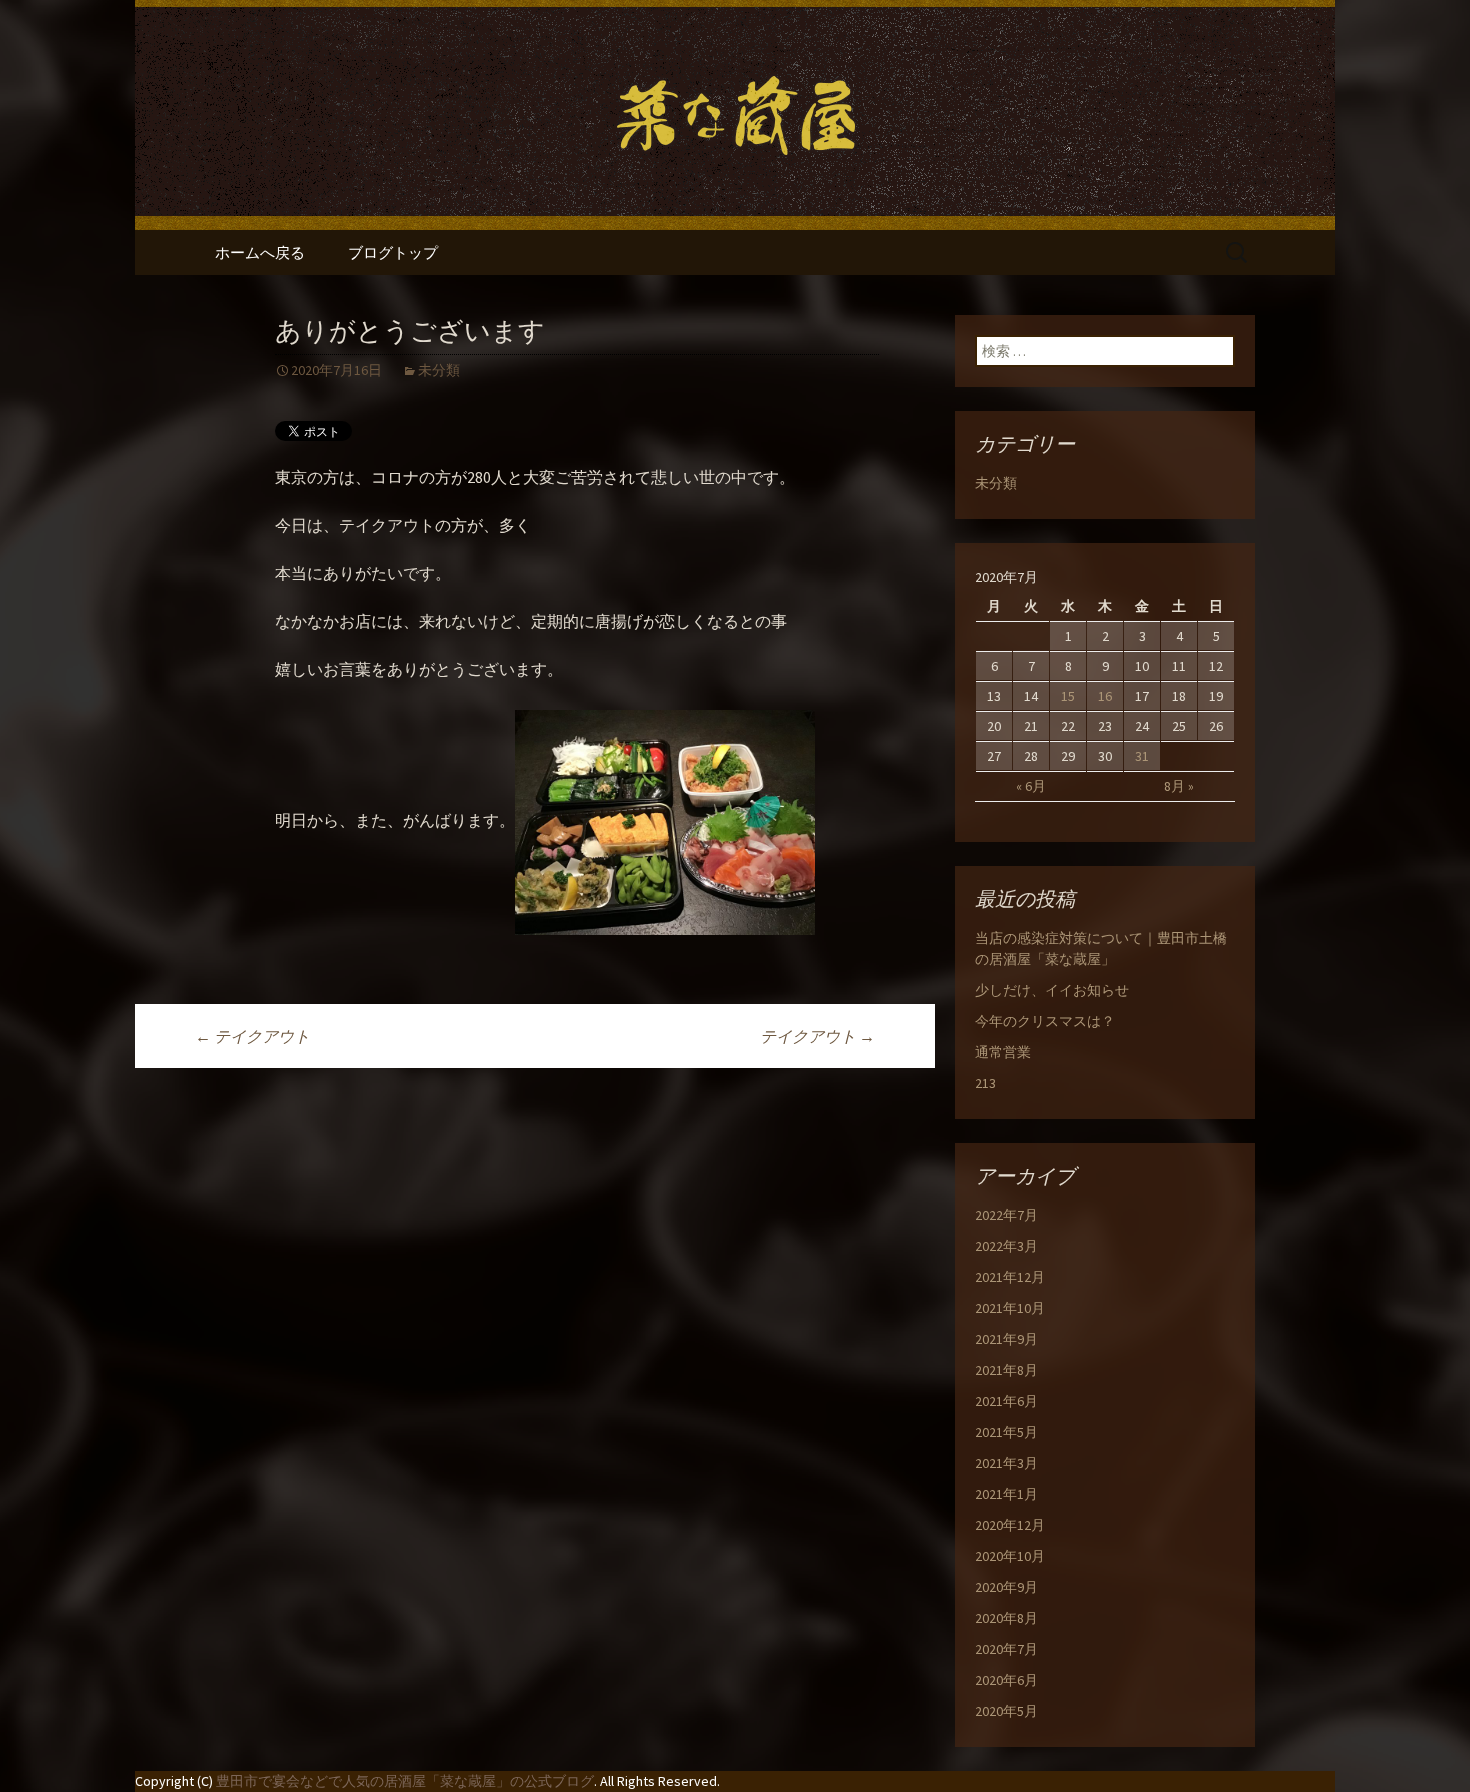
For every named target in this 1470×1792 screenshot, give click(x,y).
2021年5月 (1006, 1432)
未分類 (439, 370)
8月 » (1179, 786)
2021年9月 (1006, 1339)
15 (1068, 696)
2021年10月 (1010, 1308)
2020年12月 (1010, 1525)
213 (985, 1083)
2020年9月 (1006, 1587)
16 (1105, 696)
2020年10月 (1010, 1556)
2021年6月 (1006, 1401)
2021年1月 (1006, 1494)
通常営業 (1003, 1052)
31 (1142, 756)
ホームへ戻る (260, 252)
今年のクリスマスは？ (1045, 1021)
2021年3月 (1006, 1463)
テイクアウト (252, 1036)
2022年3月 (1006, 1246)
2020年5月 (1006, 1711)
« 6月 (1031, 786)
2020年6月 (1006, 1680)
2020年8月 (1006, 1618)
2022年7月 (1006, 1215)
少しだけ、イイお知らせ (1052, 990)
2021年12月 (1010, 1277)
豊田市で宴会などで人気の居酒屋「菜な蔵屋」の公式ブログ (405, 1781)
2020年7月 (1006, 1649)
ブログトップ (393, 252)
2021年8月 (1006, 1370)
